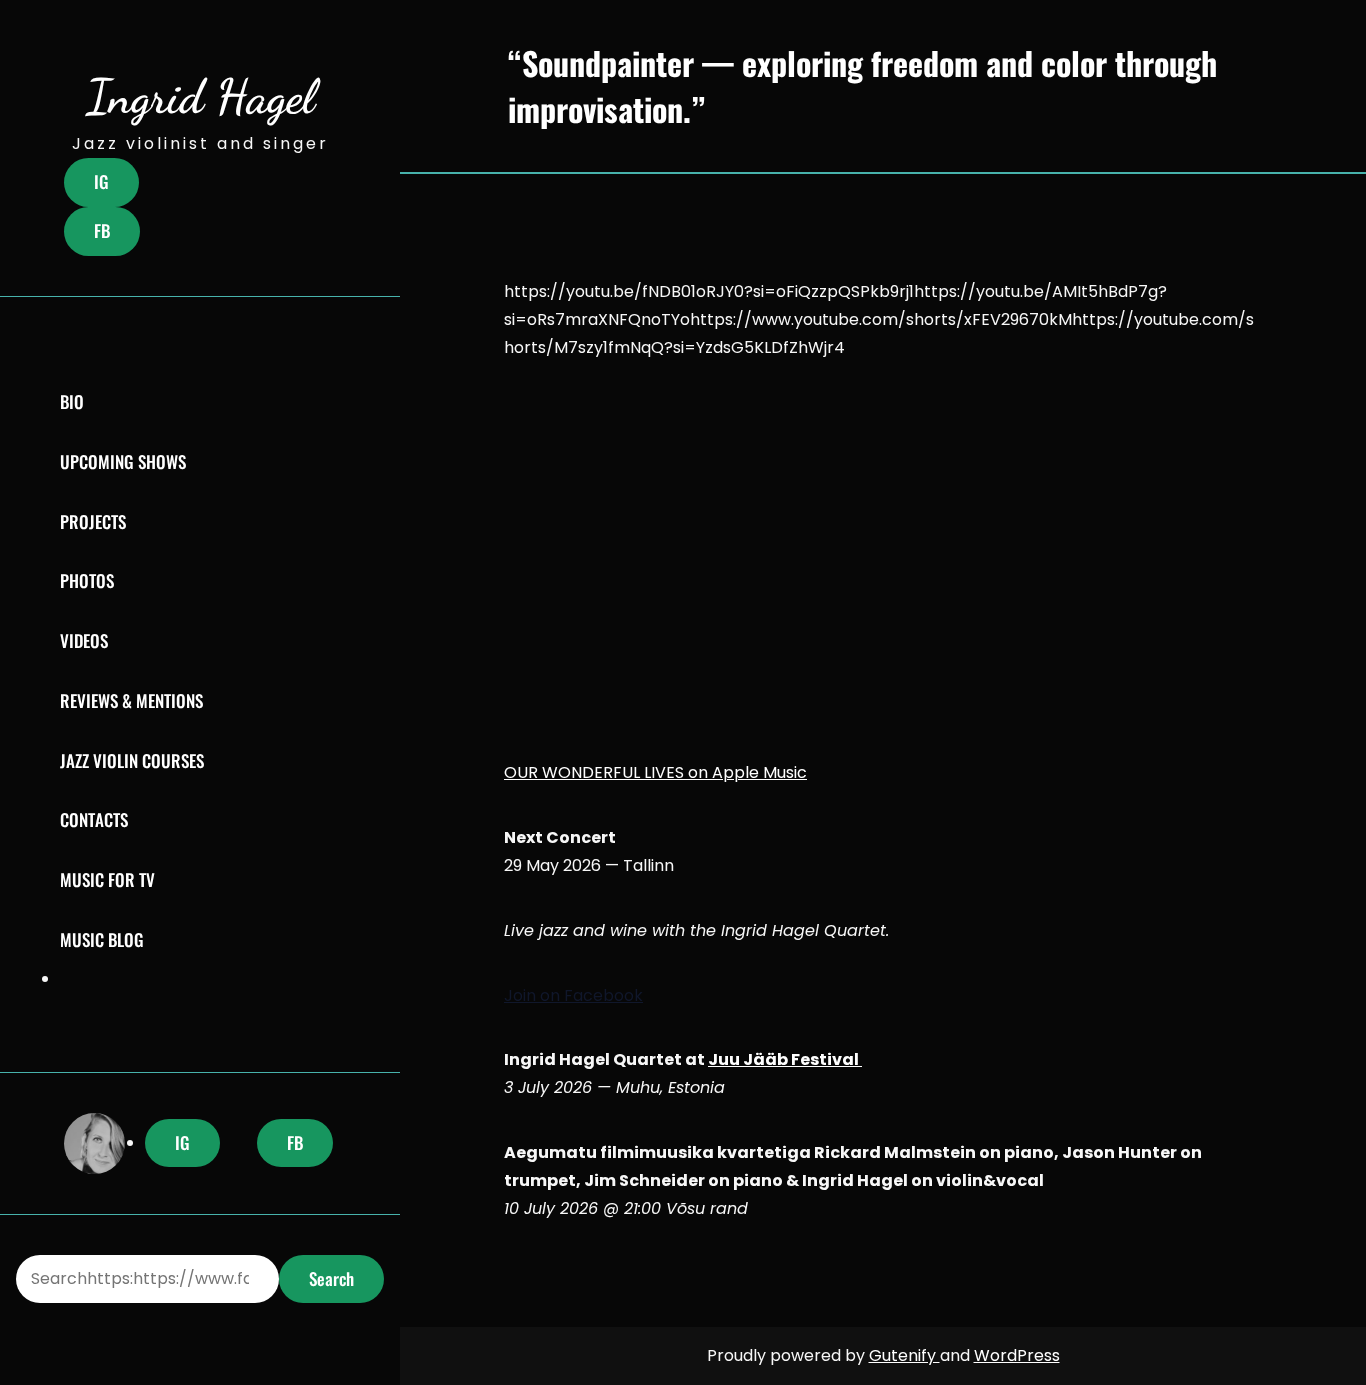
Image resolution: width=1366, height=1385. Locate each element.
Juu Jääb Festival (785, 1059)
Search (331, 1278)
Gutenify (904, 1355)
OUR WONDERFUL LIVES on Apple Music (655, 772)
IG (101, 181)
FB (102, 230)
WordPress (1017, 1355)
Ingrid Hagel (200, 96)
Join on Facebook (573, 995)
